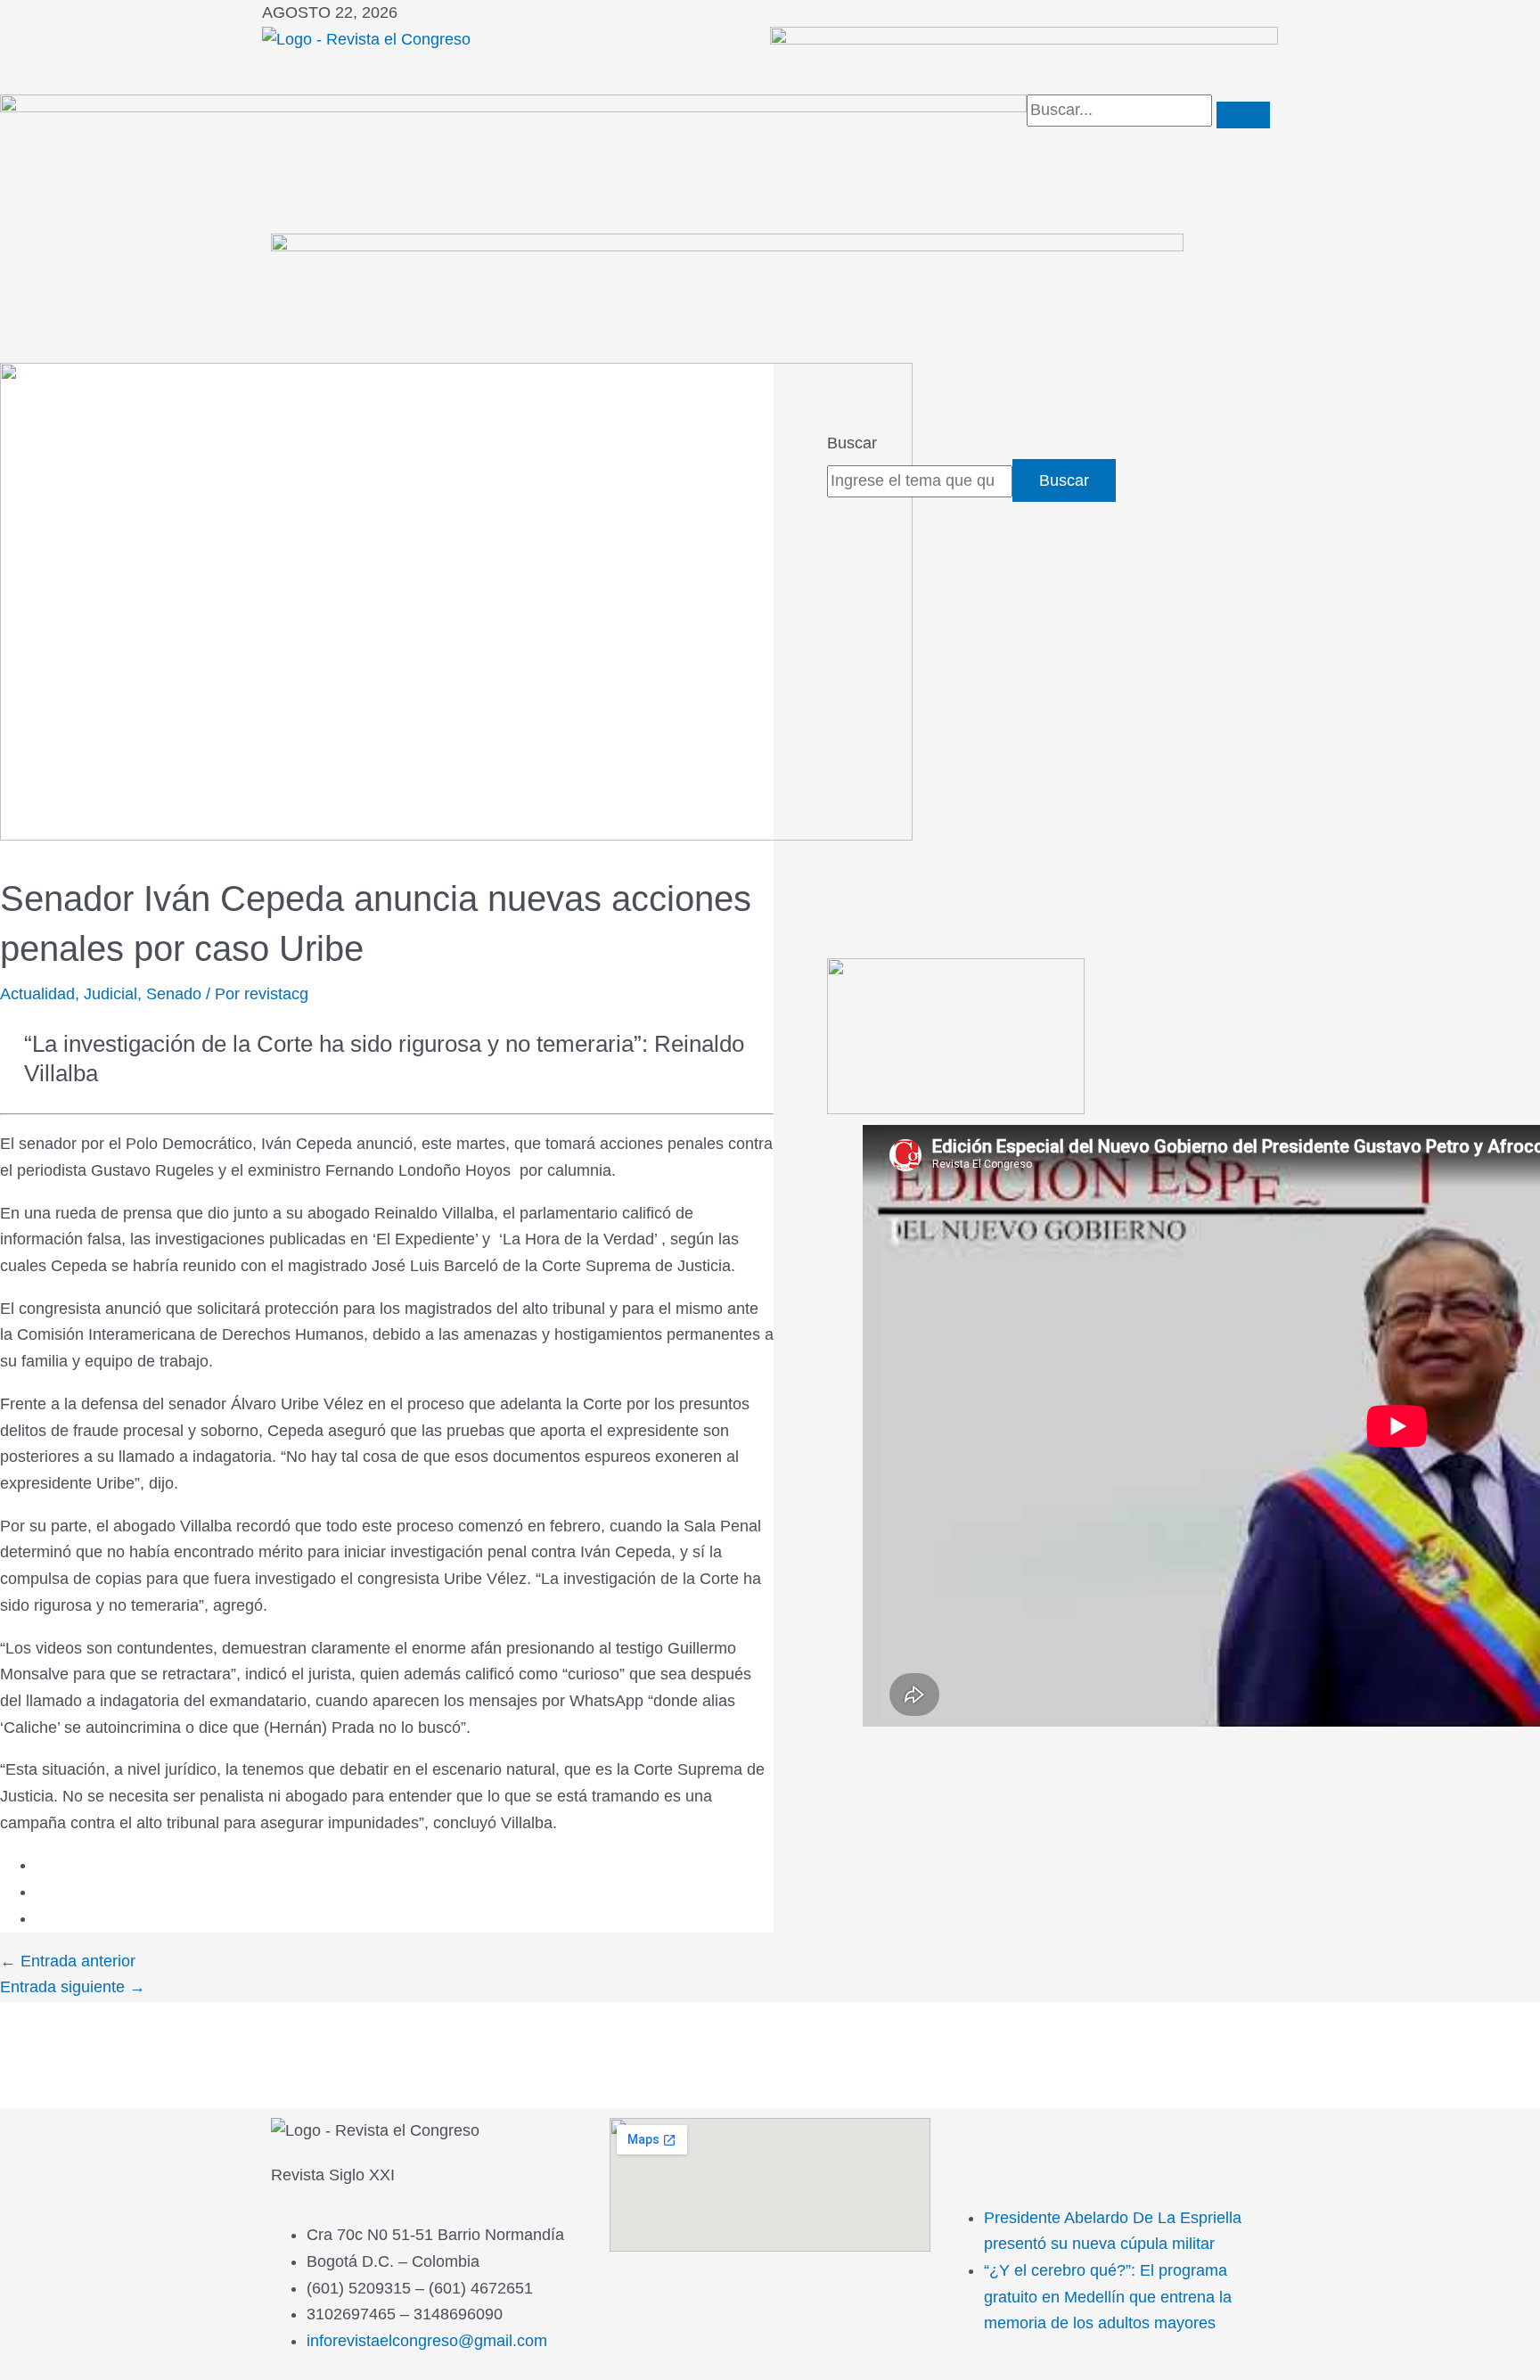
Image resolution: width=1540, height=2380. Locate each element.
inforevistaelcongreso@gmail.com (427, 2341)
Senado (174, 994)
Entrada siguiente (73, 1987)
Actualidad (37, 994)
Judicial (111, 994)
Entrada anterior (68, 1961)
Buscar (852, 443)
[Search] (1243, 115)
